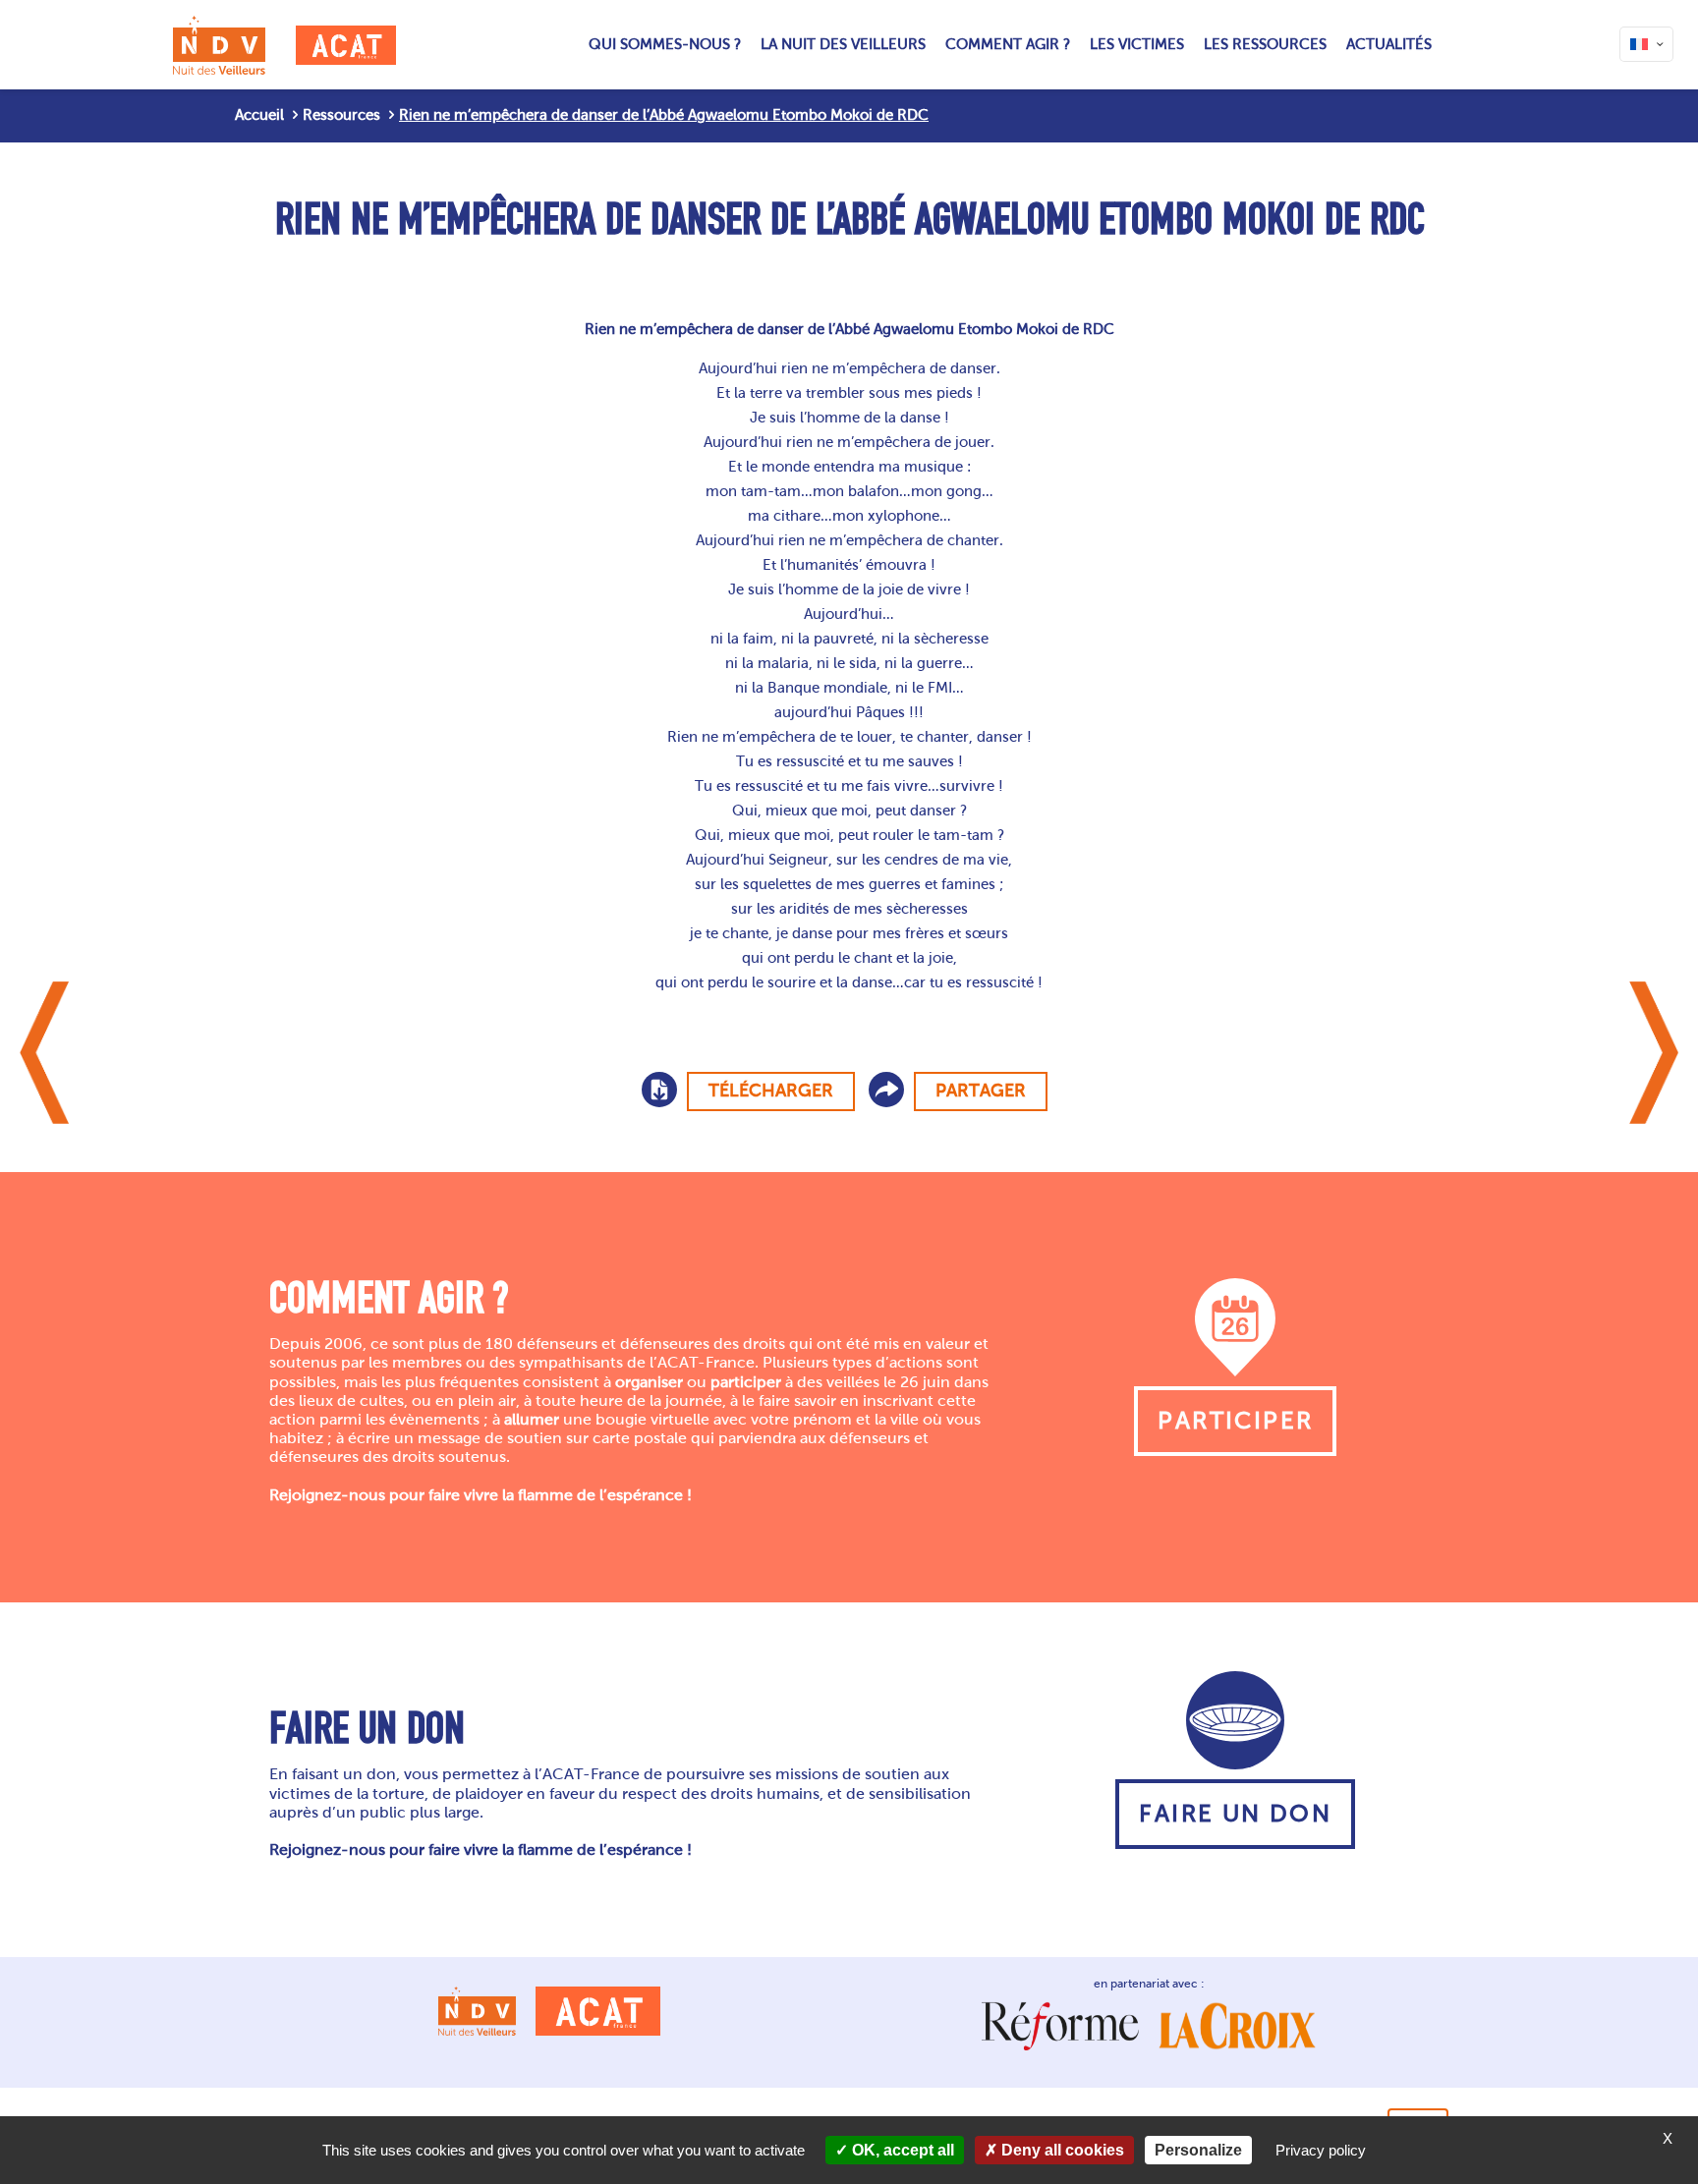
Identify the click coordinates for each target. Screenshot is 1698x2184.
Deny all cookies (1061, 2150)
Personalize (1198, 2150)
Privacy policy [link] (1321, 2150)
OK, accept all (901, 2150)
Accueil (259, 115)
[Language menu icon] (1646, 44)
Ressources (341, 115)
